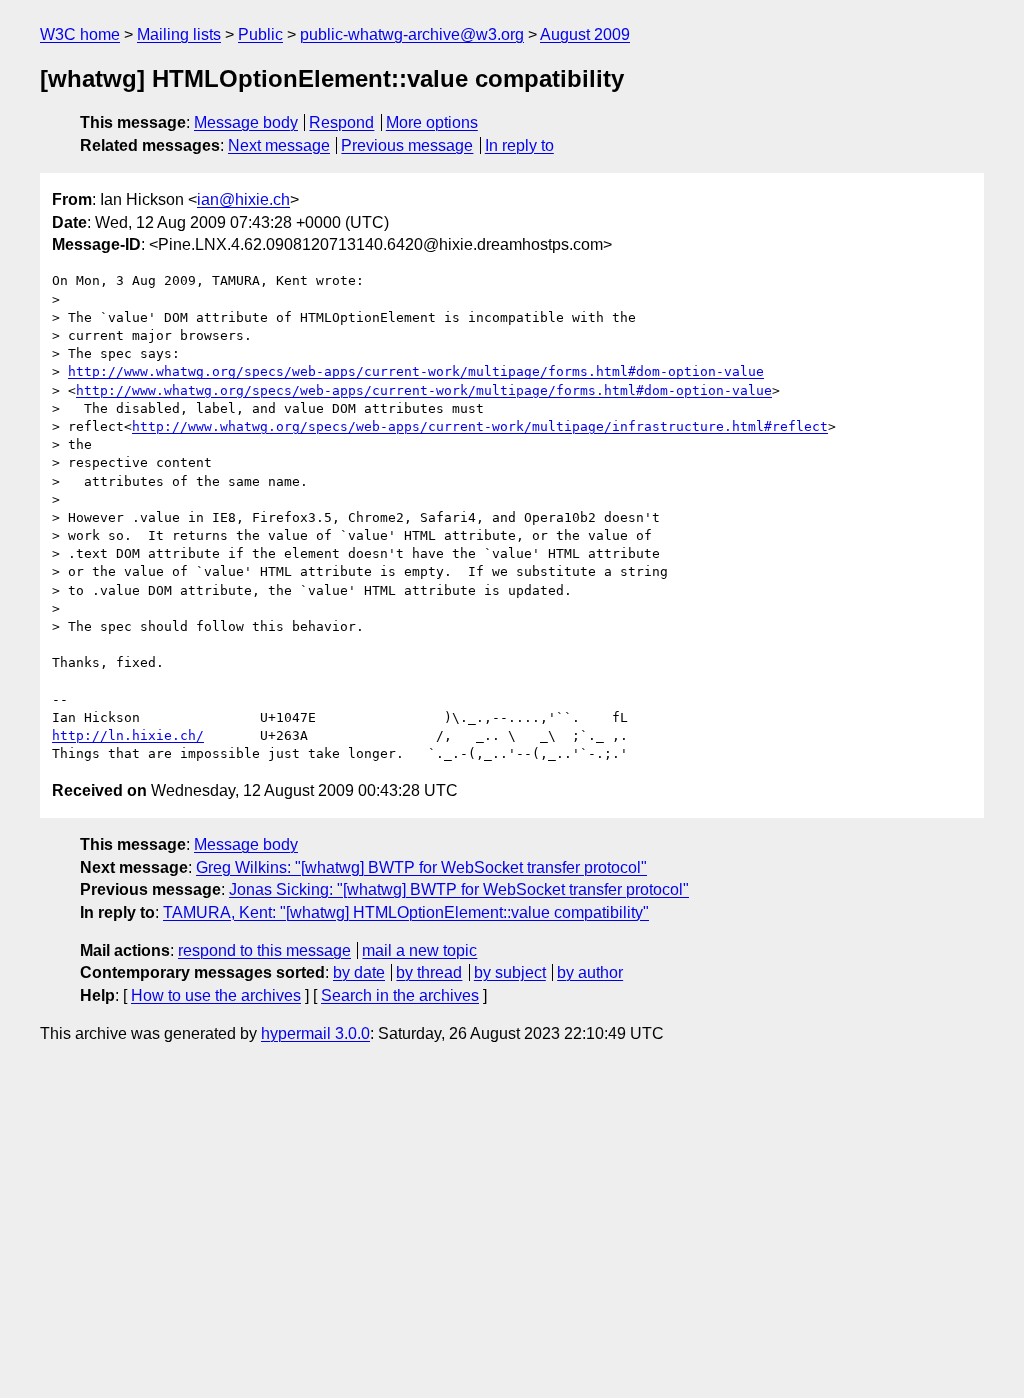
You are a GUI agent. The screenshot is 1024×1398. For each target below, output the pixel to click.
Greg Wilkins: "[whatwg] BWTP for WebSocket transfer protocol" (421, 867)
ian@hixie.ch (243, 199)
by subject (510, 972)
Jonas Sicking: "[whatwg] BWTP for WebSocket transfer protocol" (459, 889)
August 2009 (585, 34)
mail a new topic (419, 950)
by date (359, 972)
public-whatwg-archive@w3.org (412, 34)
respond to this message (264, 950)
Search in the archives (400, 995)
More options (432, 122)
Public (260, 34)
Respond (341, 122)
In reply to (519, 145)
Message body (246, 122)
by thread (429, 972)
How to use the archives (216, 995)
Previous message (407, 145)
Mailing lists (179, 34)
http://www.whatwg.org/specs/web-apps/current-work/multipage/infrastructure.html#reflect (480, 426)
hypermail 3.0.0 (315, 1033)
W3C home (80, 34)
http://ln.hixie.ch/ (128, 735)
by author (590, 972)
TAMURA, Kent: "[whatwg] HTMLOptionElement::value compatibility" (406, 912)
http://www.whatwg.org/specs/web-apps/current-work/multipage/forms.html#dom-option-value (416, 371)
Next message (279, 145)
